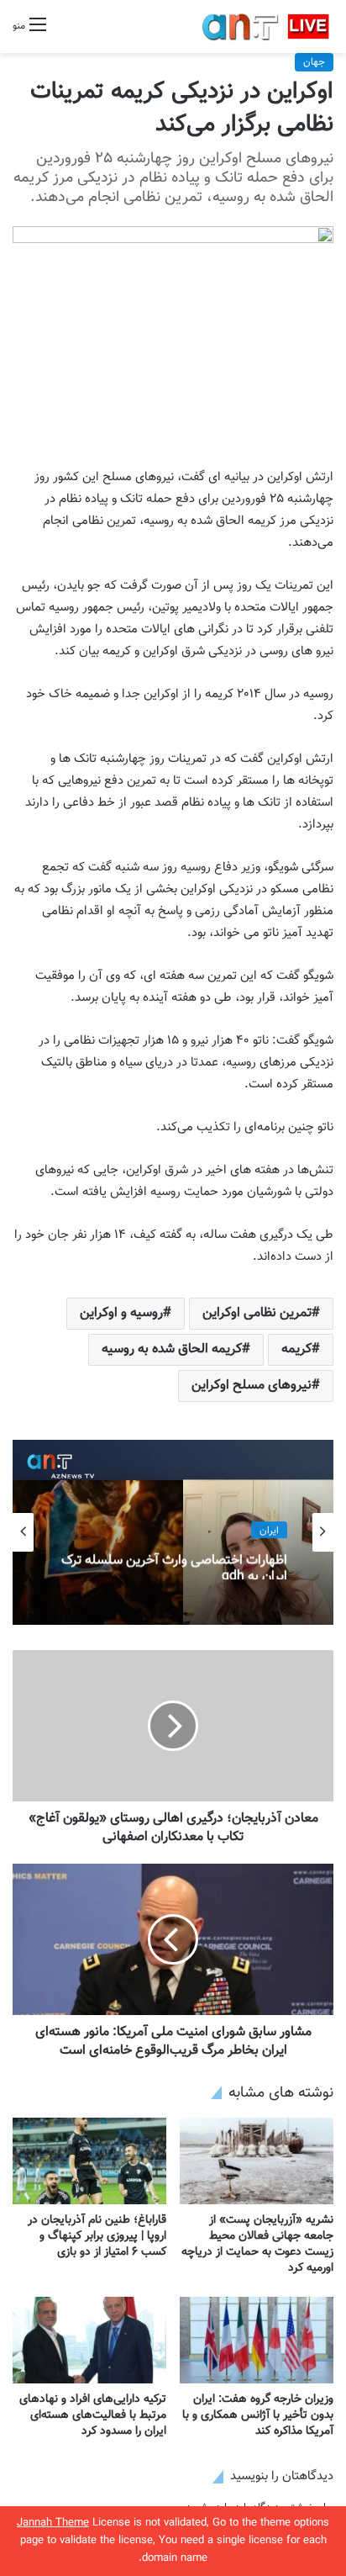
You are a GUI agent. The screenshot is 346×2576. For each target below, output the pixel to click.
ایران (269, 1529)
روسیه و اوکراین (121, 1313)
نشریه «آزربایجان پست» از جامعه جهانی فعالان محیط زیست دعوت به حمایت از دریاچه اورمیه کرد (257, 2244)
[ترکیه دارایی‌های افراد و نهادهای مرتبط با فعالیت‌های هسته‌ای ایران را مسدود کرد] (89, 2340)
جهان (314, 62)
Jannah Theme (53, 2523)
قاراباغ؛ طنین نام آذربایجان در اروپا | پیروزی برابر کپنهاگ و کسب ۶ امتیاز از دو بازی (97, 2236)
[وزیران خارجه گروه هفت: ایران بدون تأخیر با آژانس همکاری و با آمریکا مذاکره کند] (257, 2340)
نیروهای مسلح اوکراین (252, 1386)
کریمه (296, 1349)
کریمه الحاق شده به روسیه (172, 1349)
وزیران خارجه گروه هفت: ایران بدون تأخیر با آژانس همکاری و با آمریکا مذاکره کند (258, 2415)
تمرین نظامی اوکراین (257, 1313)
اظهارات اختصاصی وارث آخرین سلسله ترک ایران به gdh (174, 1563)
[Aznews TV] (266, 26)
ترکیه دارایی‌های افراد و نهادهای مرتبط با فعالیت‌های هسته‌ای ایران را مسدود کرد (93, 2415)
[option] (173, 1532)
